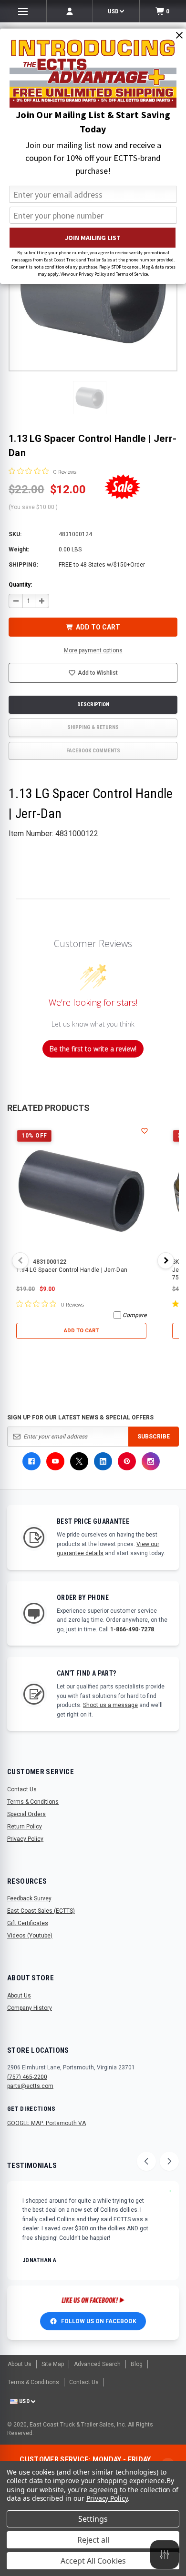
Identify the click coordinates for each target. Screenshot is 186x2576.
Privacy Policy (25, 1839)
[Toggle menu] (23, 11)
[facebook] (31, 1461)
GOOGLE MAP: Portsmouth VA (46, 2123)
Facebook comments (93, 751)
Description (93, 704)
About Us (19, 1996)
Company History (30, 2008)
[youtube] (55, 1461)
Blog (137, 2364)
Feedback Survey (29, 1898)
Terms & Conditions (33, 1802)
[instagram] (151, 1461)
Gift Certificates (28, 1923)
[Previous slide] (146, 2161)
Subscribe (154, 1437)
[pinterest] (127, 1461)
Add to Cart (81, 1331)
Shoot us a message (110, 1705)
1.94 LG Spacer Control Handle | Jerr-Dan (72, 1270)
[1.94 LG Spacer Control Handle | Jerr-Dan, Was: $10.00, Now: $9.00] (81, 1191)
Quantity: (20, 585)
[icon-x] (79, 1461)
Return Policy (25, 1827)
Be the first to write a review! (93, 1049)
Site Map (53, 2364)
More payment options (93, 650)
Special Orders (26, 1814)
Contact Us (22, 1789)
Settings (93, 2519)
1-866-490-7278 (132, 1629)
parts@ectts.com (30, 2086)
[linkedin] (103, 1461)
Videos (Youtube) (30, 1936)
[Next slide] (169, 2161)
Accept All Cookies (93, 2561)
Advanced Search (97, 2364)
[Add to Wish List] (145, 1131)
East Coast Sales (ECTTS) (41, 1911)
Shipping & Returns (93, 727)
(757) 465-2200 (27, 2077)
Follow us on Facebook (99, 2321)
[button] (90, 398)
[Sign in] (70, 11)
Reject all (93, 2540)
